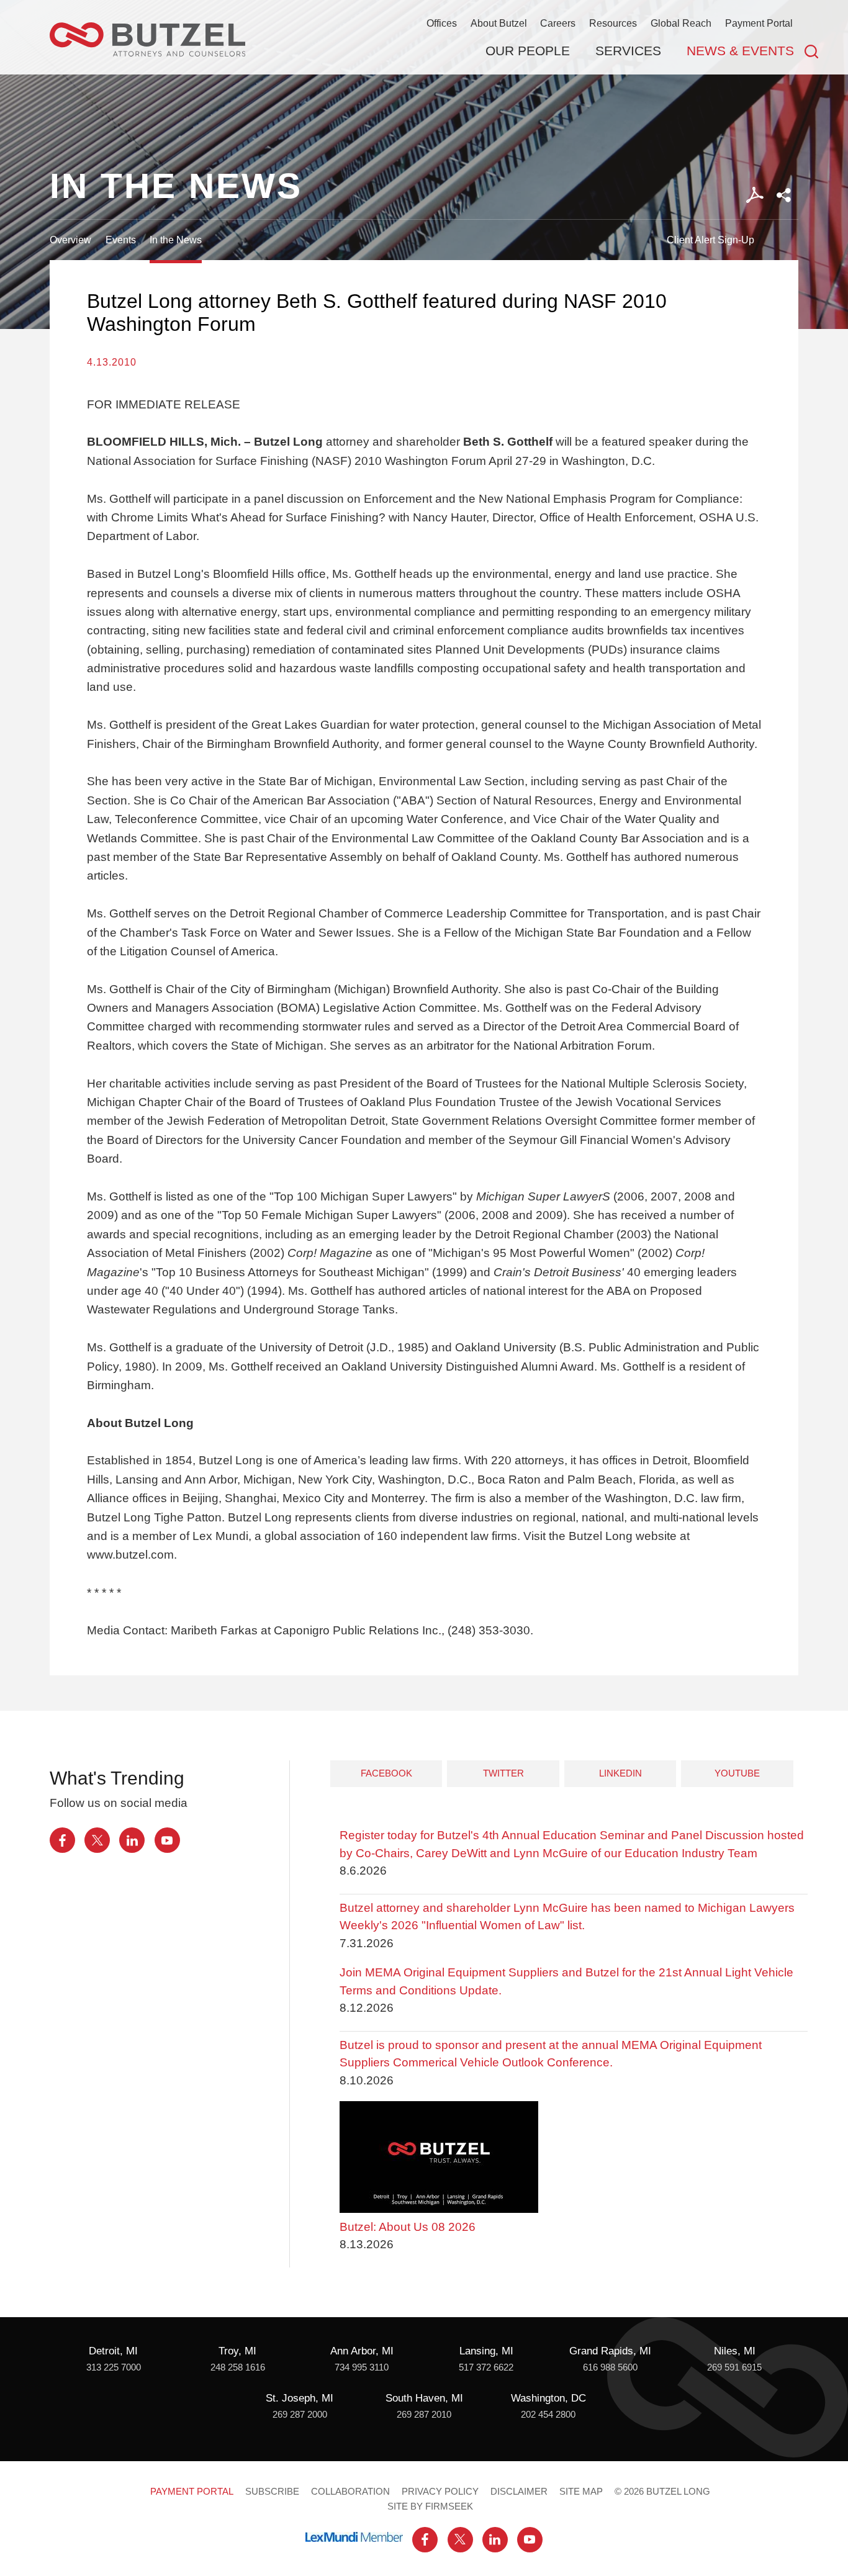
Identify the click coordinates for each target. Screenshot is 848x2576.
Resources (613, 23)
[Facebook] (62, 1840)
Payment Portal (759, 23)
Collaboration (350, 2492)
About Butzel (499, 23)
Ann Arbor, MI (362, 2351)
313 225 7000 (114, 2367)
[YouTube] (167, 1840)
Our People (528, 51)
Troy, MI (237, 2351)
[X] (97, 1840)
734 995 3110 (362, 2367)
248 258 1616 (238, 2367)
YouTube (737, 1773)
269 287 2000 (300, 2415)
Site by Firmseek (430, 2506)
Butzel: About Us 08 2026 (408, 2227)
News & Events (740, 51)
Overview (70, 240)
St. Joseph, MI (300, 2398)
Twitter (503, 1773)
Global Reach (681, 23)
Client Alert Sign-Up (710, 240)
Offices (442, 23)
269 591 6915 (734, 2367)
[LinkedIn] (132, 1840)
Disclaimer (519, 2492)
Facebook (386, 1773)
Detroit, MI (113, 2351)
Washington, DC (548, 2398)
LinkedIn (620, 1773)
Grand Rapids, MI (610, 2351)
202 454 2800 (548, 2415)
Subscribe (272, 2492)
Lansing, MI (486, 2351)
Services (628, 51)
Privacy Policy (440, 2492)
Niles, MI (735, 2351)
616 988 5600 (610, 2367)
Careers (558, 23)
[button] (784, 195)
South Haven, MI (424, 2398)
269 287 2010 (424, 2415)
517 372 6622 (486, 2367)
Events (121, 240)
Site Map (581, 2492)
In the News (176, 240)
